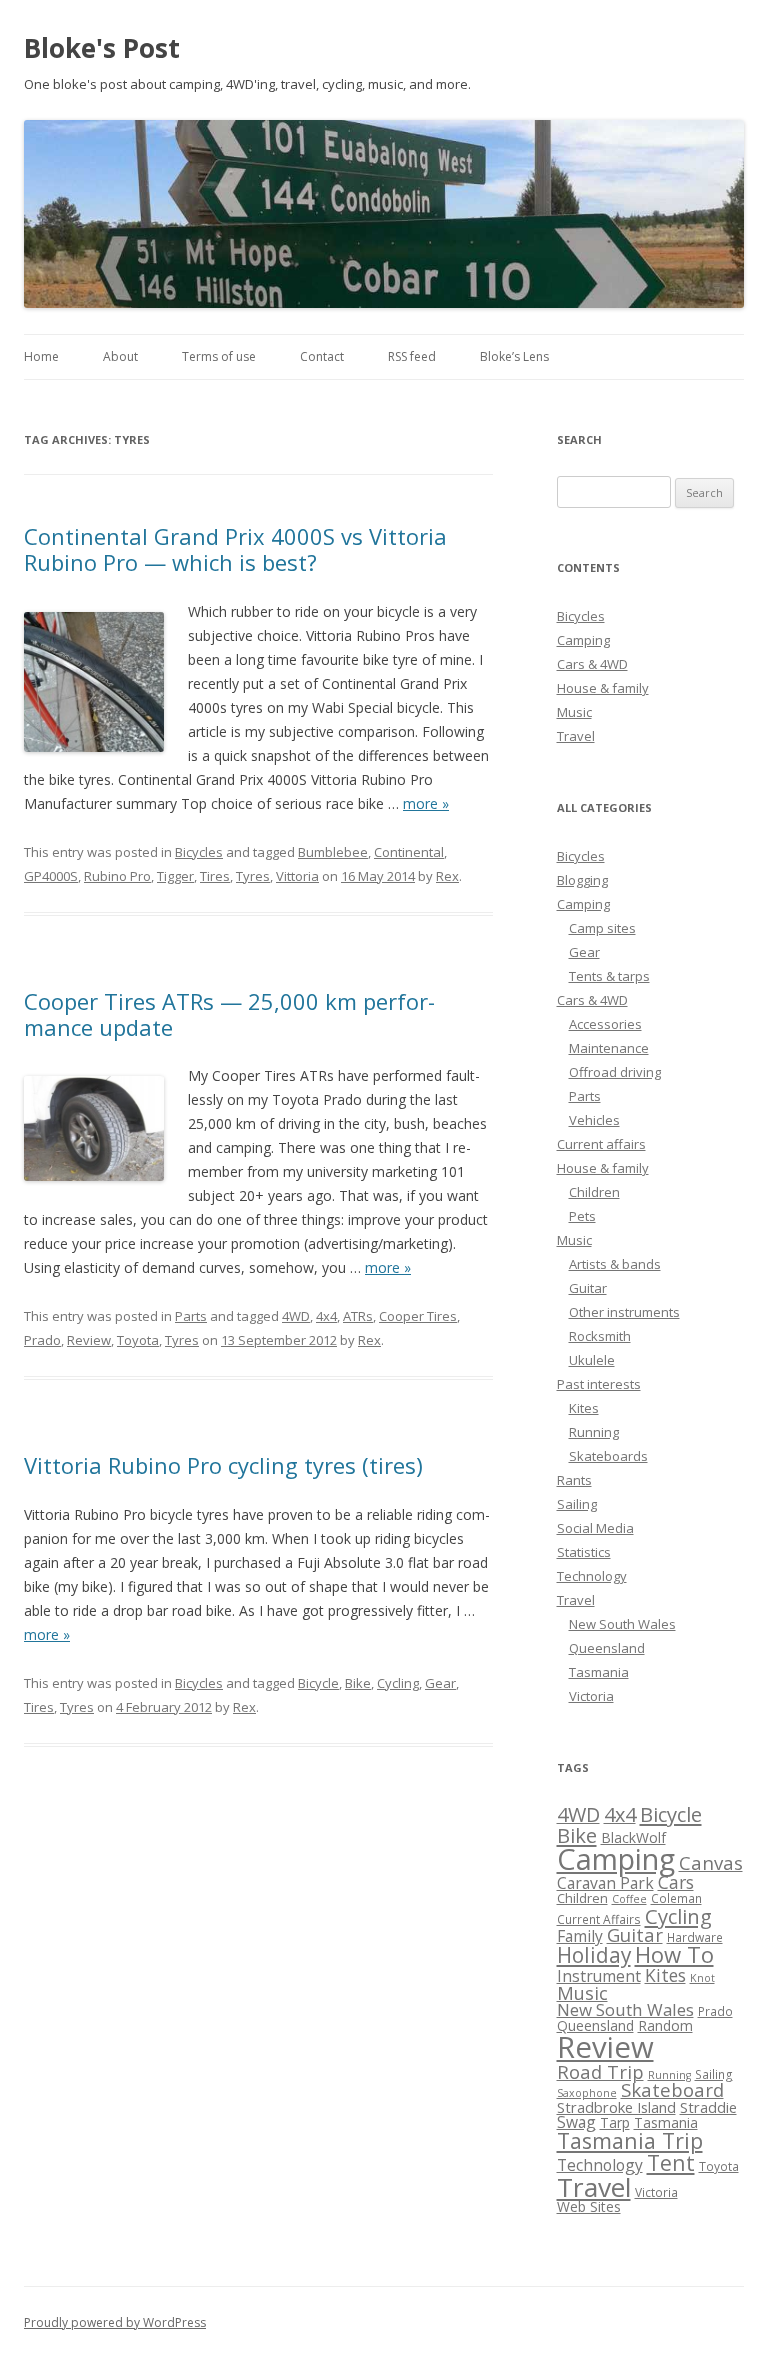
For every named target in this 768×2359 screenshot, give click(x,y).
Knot (702, 1978)
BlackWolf (633, 1837)
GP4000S (51, 876)
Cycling (398, 1683)
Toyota (138, 1340)
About (120, 356)
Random (665, 2025)
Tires (215, 876)
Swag (576, 2122)
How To (674, 1954)
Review (89, 1340)
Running (594, 1432)
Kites (584, 1408)
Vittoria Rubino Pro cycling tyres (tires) (223, 1465)
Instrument (599, 1976)
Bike (358, 1683)
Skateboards (608, 1456)
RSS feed (412, 356)
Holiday (594, 1955)
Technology (592, 1576)
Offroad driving (615, 1072)
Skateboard (672, 2089)
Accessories (605, 1024)
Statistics (584, 1552)
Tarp (615, 2122)
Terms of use (219, 356)
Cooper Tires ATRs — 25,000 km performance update (229, 1014)
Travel (576, 736)
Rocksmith (600, 1336)
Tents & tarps (609, 976)
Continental (409, 852)
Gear (440, 1683)
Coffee (629, 1899)
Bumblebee (333, 852)
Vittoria (297, 876)
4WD (296, 1316)
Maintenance (609, 1048)
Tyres (253, 876)
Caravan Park (605, 1883)
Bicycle (318, 1683)
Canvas (711, 1862)
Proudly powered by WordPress (115, 2322)
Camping (583, 640)
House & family (603, 688)
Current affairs (601, 1144)
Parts (191, 1316)
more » (426, 803)
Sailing (577, 1504)
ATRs (358, 1316)
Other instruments (624, 1312)
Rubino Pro (117, 876)
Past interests (599, 1384)
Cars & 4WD (592, 664)
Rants (574, 1480)
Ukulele (592, 1360)
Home (41, 356)
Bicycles (199, 852)
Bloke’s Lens (514, 356)
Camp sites (602, 928)
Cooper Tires (418, 1316)
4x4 (326, 1316)
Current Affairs (599, 1919)
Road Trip (600, 2071)
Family (580, 1936)
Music (574, 712)
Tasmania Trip (630, 2140)
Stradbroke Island (616, 2107)
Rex (447, 876)
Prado (42, 1340)
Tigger (175, 876)
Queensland (607, 1648)
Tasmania (599, 1672)
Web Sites (589, 2206)
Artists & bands (615, 1264)
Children (594, 1192)
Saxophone (587, 2093)
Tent (671, 2162)
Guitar (588, 1288)
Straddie (708, 2107)
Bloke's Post (102, 48)
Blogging (582, 880)
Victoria (591, 1696)
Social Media (595, 1528)
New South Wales (622, 1624)
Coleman (676, 1898)
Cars (676, 1882)
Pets (582, 1216)
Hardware (695, 1937)
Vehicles (594, 1120)
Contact (322, 356)
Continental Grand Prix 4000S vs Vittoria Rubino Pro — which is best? (235, 549)
